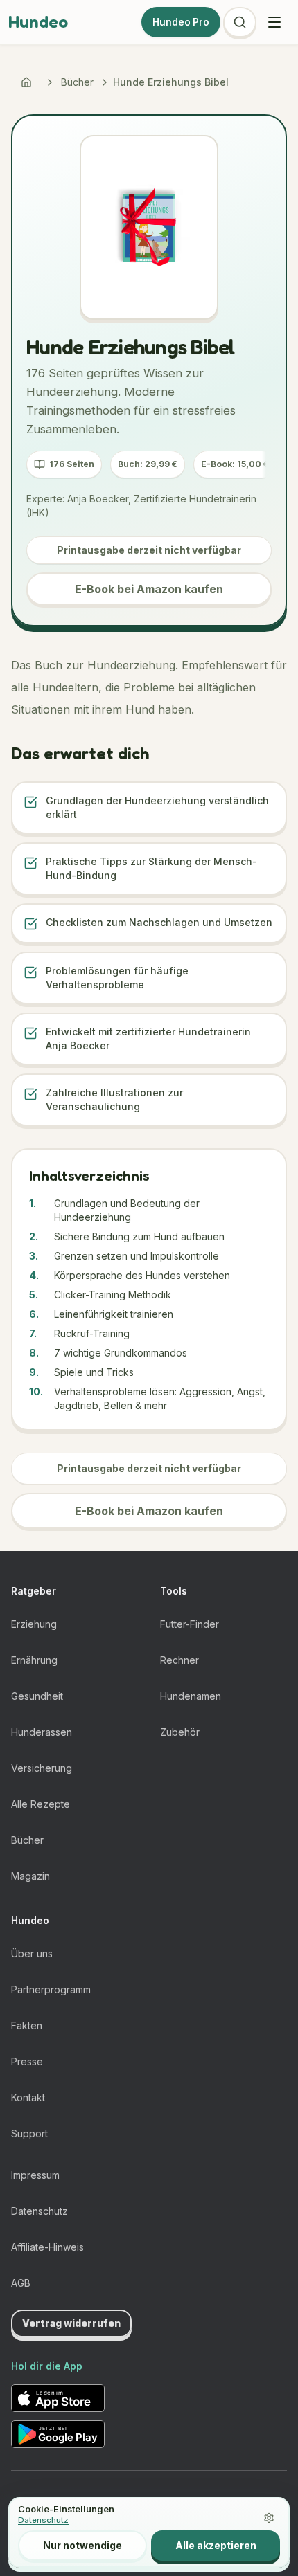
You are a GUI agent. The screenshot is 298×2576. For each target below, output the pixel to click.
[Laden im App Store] (58, 2398)
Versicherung (42, 1768)
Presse (27, 2061)
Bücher (77, 82)
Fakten (27, 2025)
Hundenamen (191, 1696)
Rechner (179, 1660)
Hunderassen (42, 1732)
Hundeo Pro (181, 22)
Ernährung (34, 1660)
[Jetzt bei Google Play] (58, 2434)
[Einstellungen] (269, 2518)
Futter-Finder (190, 1624)
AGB (21, 2283)
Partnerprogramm (51, 1989)
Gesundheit (37, 1696)
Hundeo (38, 22)
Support (29, 2133)
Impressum (35, 2175)
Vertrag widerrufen (71, 2323)
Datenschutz (40, 2211)
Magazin (30, 1876)
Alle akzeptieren (216, 2545)
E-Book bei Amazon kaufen (149, 589)
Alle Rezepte (41, 1804)
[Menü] (274, 22)
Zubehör (180, 1732)
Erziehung (34, 1624)
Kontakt (28, 2097)
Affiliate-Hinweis (47, 2247)
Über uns (32, 1953)
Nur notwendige (82, 2545)
